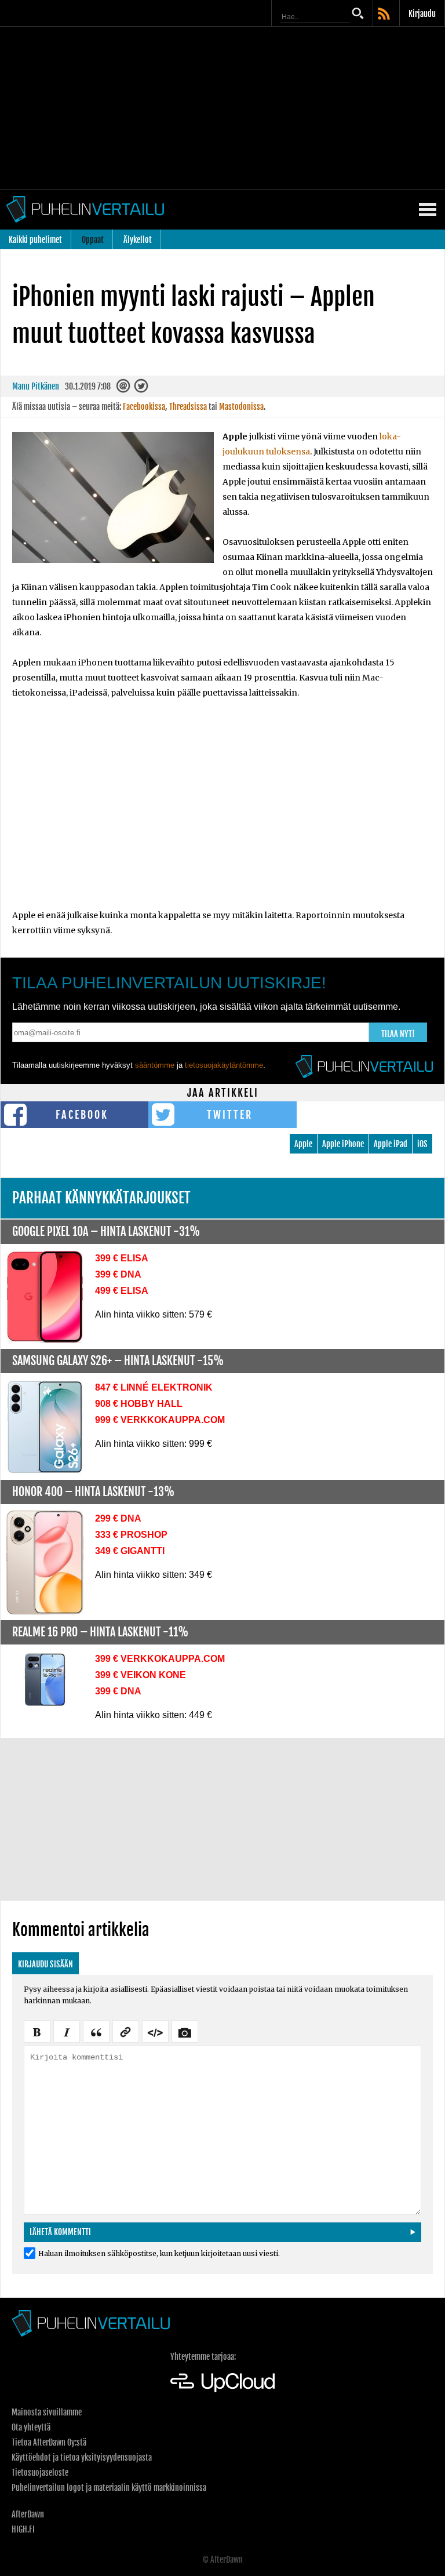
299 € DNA (118, 1518)
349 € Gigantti (130, 1551)
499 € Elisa (122, 1291)
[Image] (185, 2031)
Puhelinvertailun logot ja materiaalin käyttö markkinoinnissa (109, 2488)
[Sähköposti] (124, 389)
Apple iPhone (343, 1144)
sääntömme (155, 1065)
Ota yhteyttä (31, 2427)
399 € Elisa (122, 1258)
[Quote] (96, 2031)
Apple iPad (391, 1144)
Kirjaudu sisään (45, 1964)
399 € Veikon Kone (141, 1675)
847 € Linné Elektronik (154, 1387)
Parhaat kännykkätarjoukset (101, 1198)
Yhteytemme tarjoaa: (203, 2357)
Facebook (82, 1115)
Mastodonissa (241, 407)
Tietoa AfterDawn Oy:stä (49, 2442)
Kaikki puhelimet (35, 240)
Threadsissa (188, 407)
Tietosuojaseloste (40, 2473)
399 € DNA (118, 1274)
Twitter (230, 1115)
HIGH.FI (23, 2529)
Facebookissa (144, 407)
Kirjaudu (422, 14)
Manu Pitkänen (36, 386)
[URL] (126, 2031)
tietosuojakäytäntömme (224, 1065)
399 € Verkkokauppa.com (160, 1659)
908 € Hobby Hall (139, 1404)
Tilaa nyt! (398, 1034)
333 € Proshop (131, 1535)
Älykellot (138, 240)
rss (385, 14)
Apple (303, 1144)
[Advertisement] (222, 108)
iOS (422, 1144)
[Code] (155, 2031)
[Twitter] (142, 389)
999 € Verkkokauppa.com (160, 1420)
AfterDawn (28, 2514)
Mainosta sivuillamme (47, 2412)
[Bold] (37, 2031)
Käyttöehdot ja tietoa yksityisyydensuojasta (82, 2457)
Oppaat (93, 240)
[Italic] (67, 2031)
